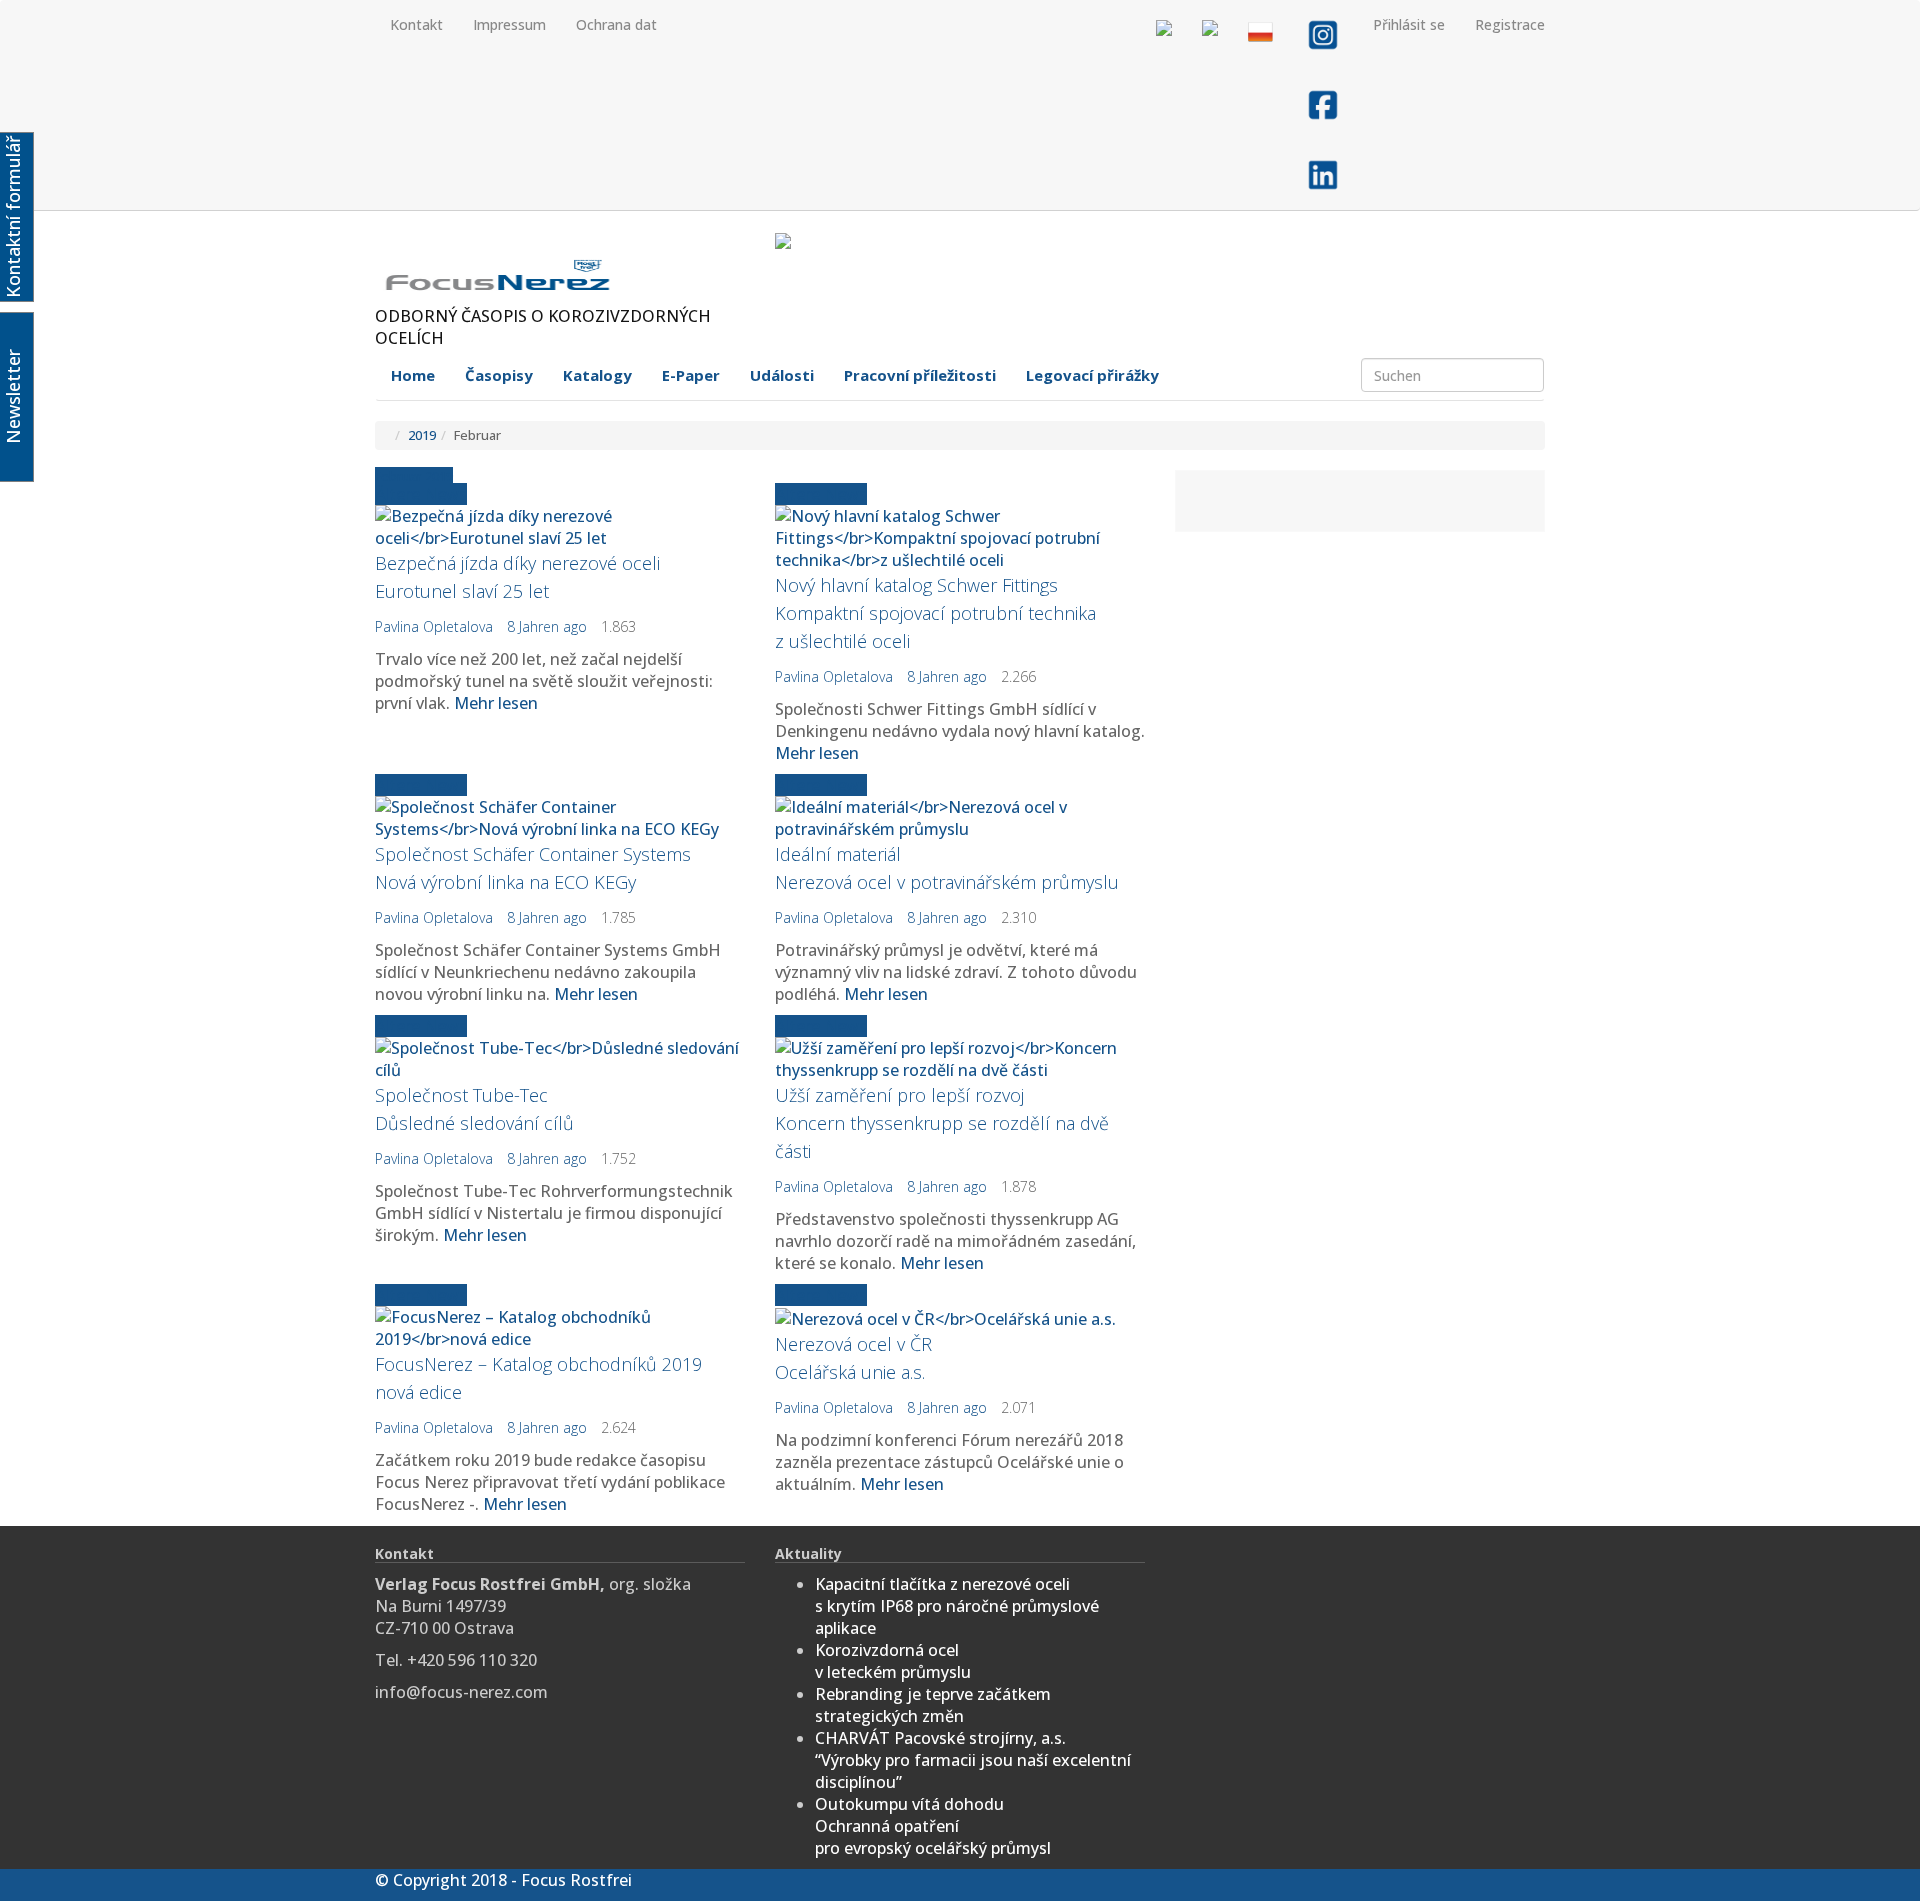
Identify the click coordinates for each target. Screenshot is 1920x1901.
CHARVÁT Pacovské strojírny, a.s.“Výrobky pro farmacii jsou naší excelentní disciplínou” (973, 1760)
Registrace (1510, 24)
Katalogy (597, 375)
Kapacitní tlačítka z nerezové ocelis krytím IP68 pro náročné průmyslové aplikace (957, 1606)
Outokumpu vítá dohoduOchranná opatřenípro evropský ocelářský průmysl (933, 1826)
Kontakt (416, 24)
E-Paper (691, 375)
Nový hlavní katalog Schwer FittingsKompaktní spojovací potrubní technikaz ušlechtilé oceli (935, 613)
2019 (422, 435)
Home (413, 375)
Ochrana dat (616, 24)
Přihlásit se (1409, 24)
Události (782, 375)
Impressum (509, 24)
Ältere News (421, 494)
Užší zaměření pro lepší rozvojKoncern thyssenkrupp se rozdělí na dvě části (942, 1123)
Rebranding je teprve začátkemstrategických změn (933, 1705)
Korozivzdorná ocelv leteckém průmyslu (893, 1661)
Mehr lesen (496, 703)
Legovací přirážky (1092, 375)
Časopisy (499, 375)
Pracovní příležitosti (920, 375)
